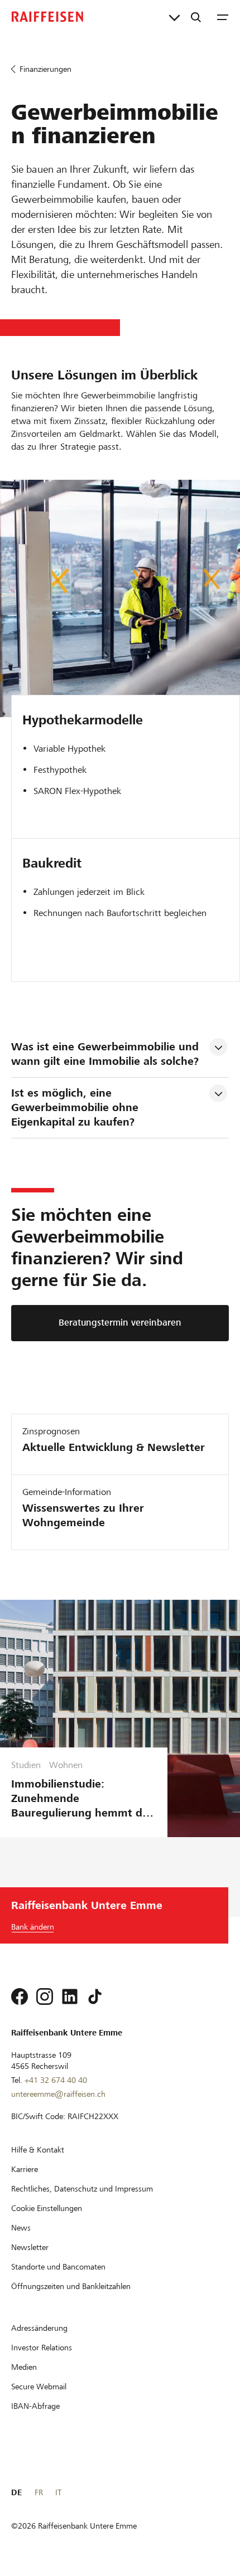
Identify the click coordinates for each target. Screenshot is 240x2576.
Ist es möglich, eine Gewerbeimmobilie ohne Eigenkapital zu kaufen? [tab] (76, 1107)
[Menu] (223, 17)
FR (39, 2492)
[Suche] (196, 17)
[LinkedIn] (70, 1996)
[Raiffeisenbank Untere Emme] (47, 17)
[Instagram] (45, 1996)
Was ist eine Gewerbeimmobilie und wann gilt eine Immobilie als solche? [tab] (107, 1054)
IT (58, 2492)
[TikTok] (95, 1996)
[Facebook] (20, 1996)
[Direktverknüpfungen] (174, 17)
